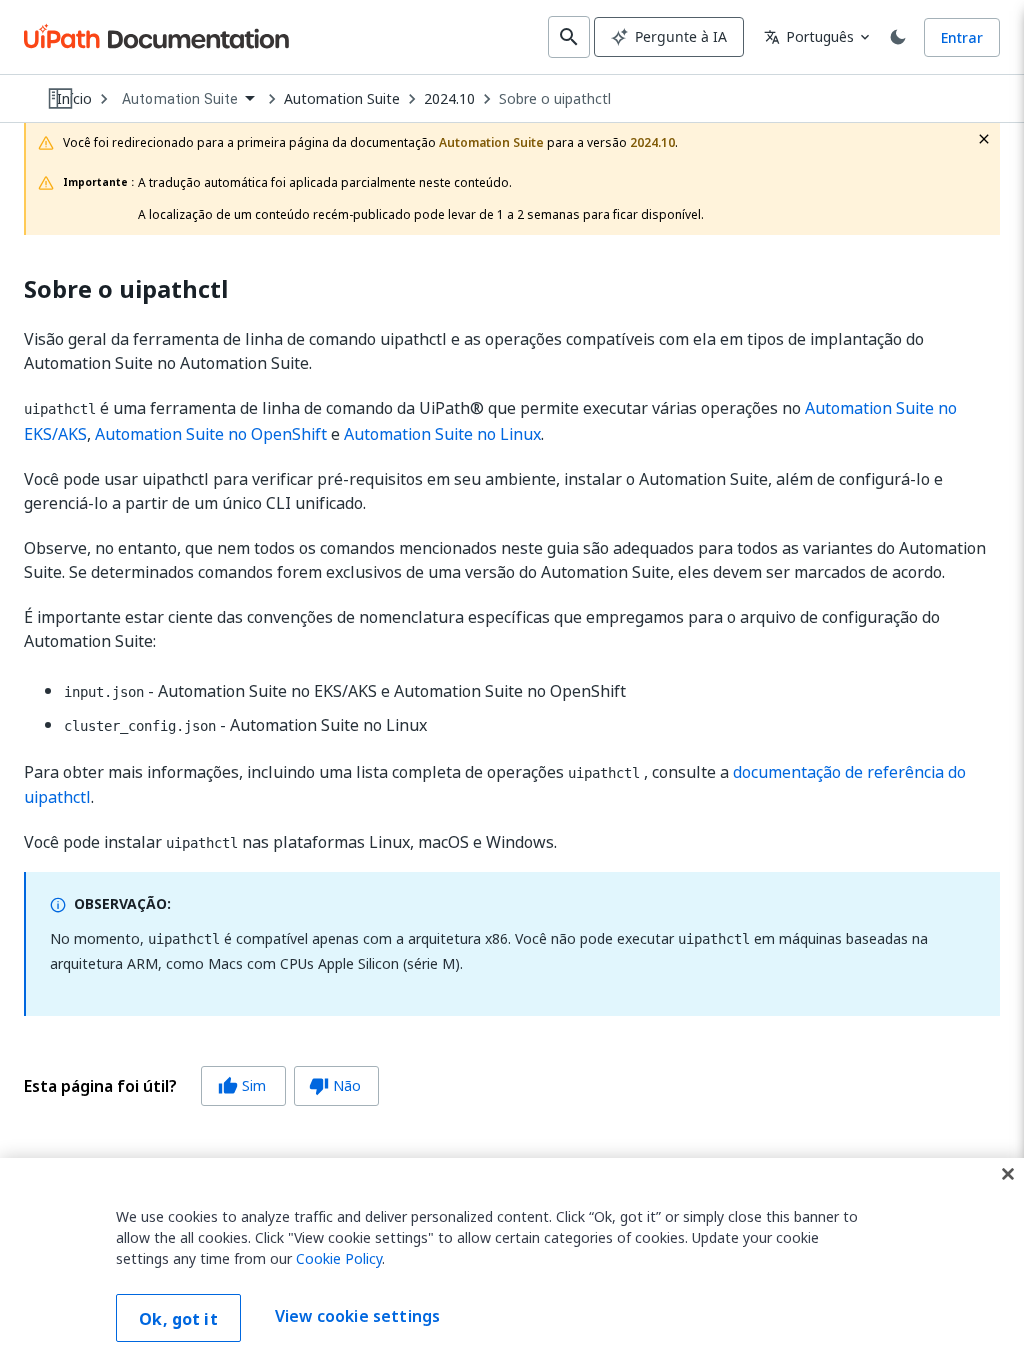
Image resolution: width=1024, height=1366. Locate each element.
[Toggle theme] (898, 37)
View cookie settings (357, 1316)
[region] (512, 1262)
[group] (201, 1086)
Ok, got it (178, 1319)
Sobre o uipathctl (555, 99)
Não (335, 1085)
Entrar (962, 37)
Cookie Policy (339, 1258)
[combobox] (188, 99)
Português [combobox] (809, 36)
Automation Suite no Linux (442, 434)
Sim (242, 1085)
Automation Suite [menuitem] (180, 99)
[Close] (1008, 1174)
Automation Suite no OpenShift (211, 434)
